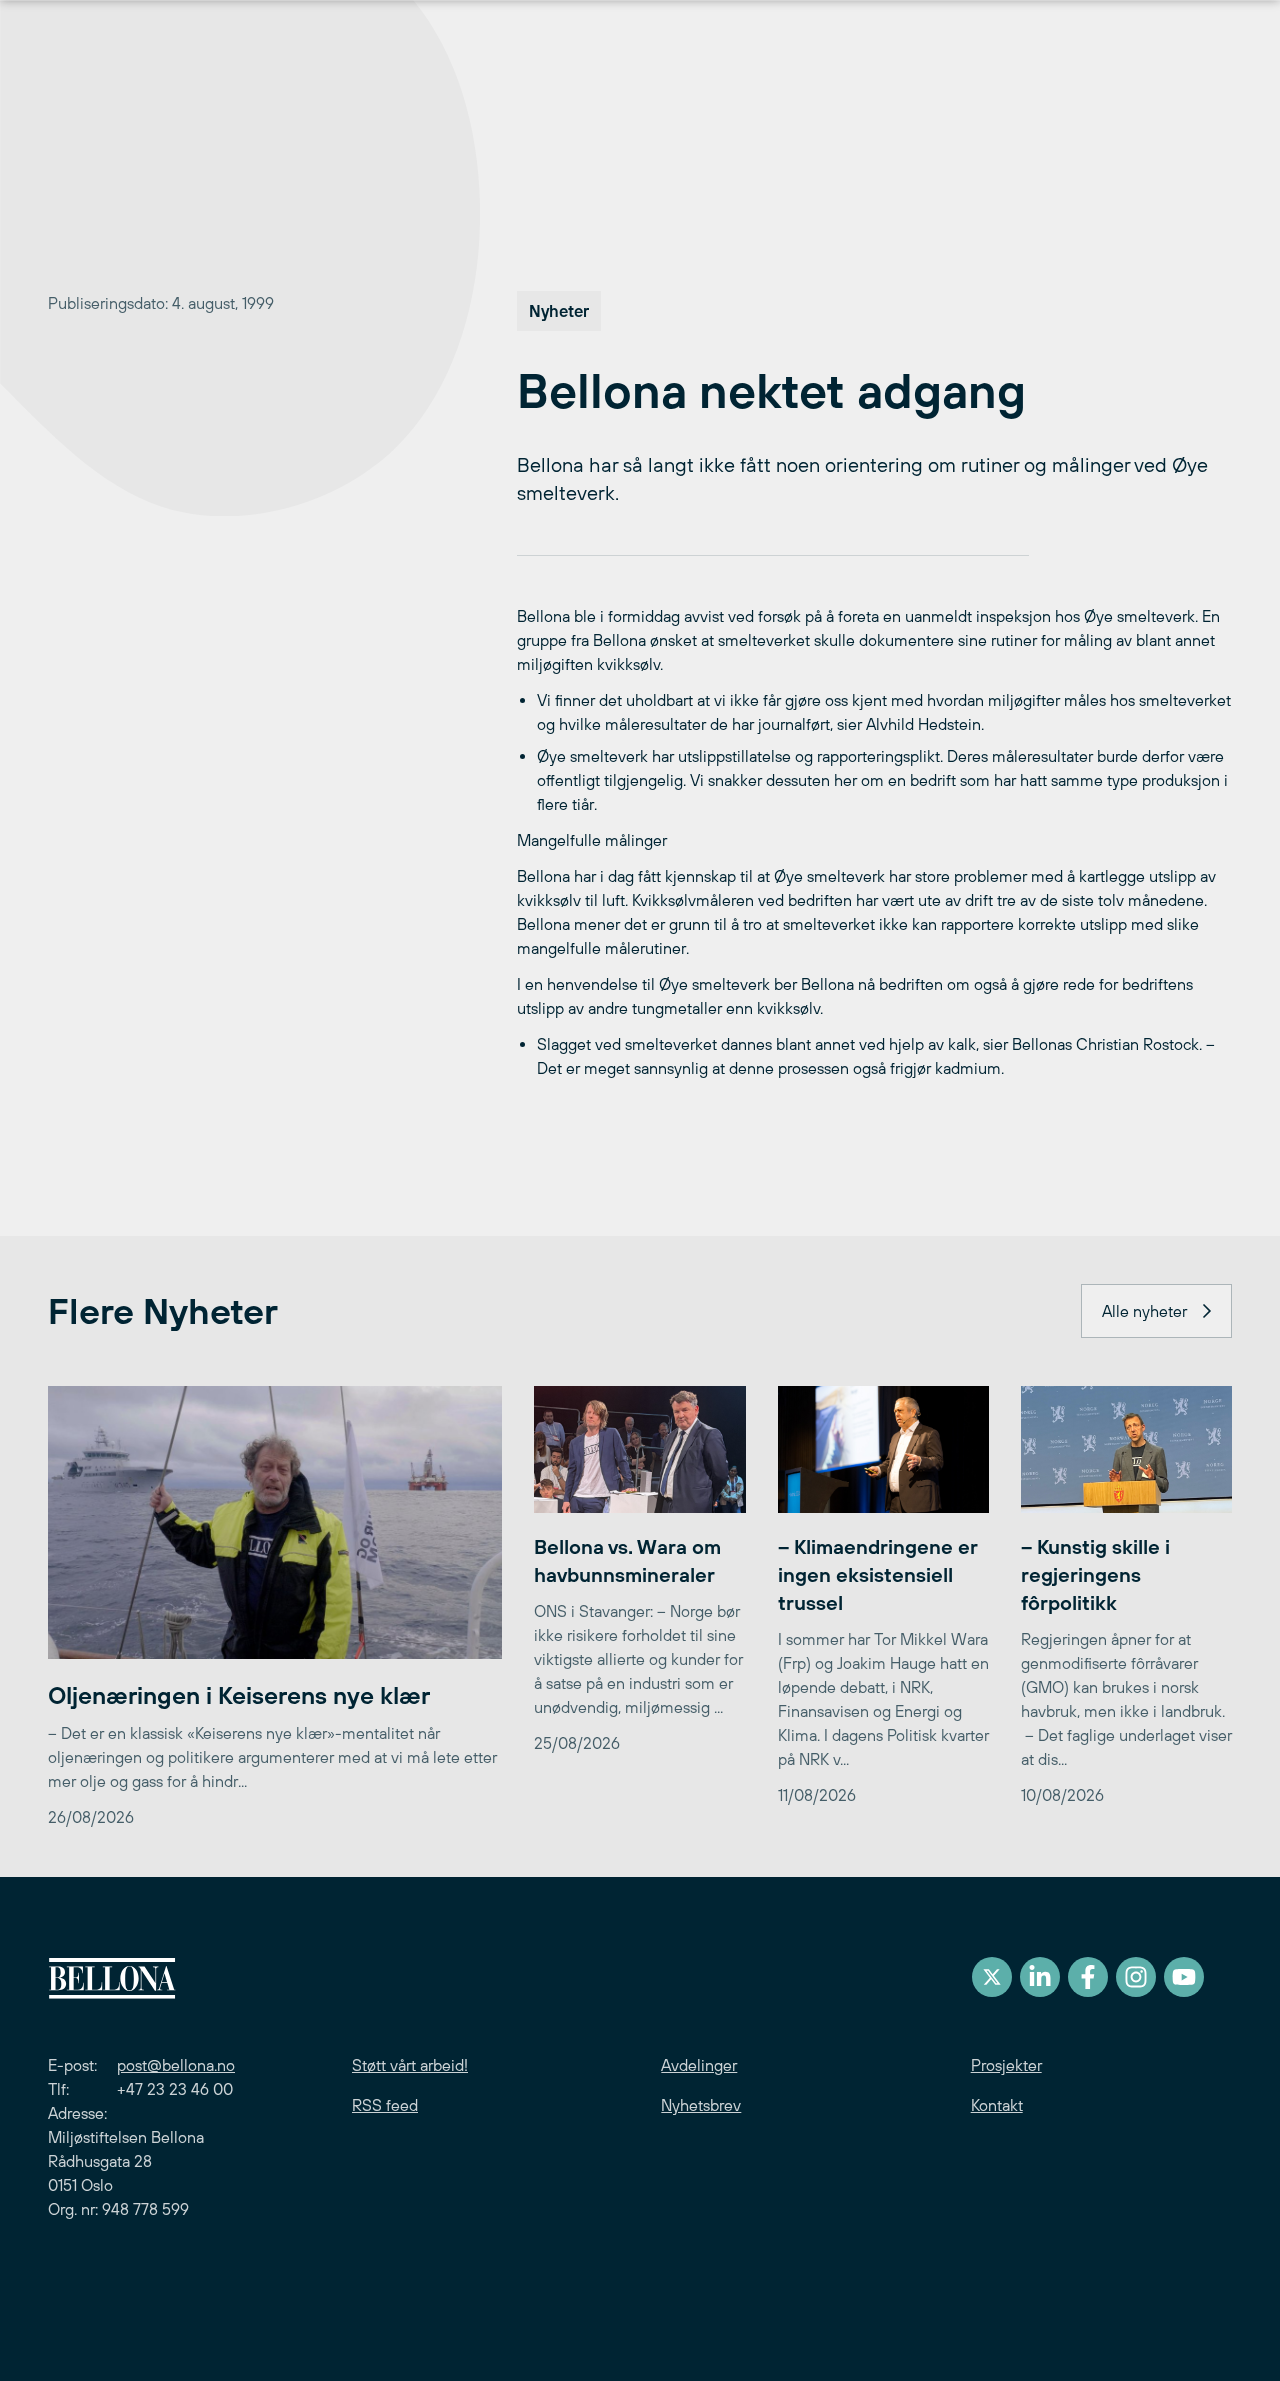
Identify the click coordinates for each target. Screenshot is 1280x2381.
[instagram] (1136, 1977)
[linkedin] (1040, 1977)
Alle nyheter (1144, 1311)
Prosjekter (1006, 2065)
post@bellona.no (176, 2065)
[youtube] (1184, 1977)
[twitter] (992, 1977)
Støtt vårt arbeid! (410, 2065)
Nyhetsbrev (701, 2105)
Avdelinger (699, 2065)
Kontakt (997, 2105)
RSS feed (385, 2105)
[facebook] (1088, 1977)
